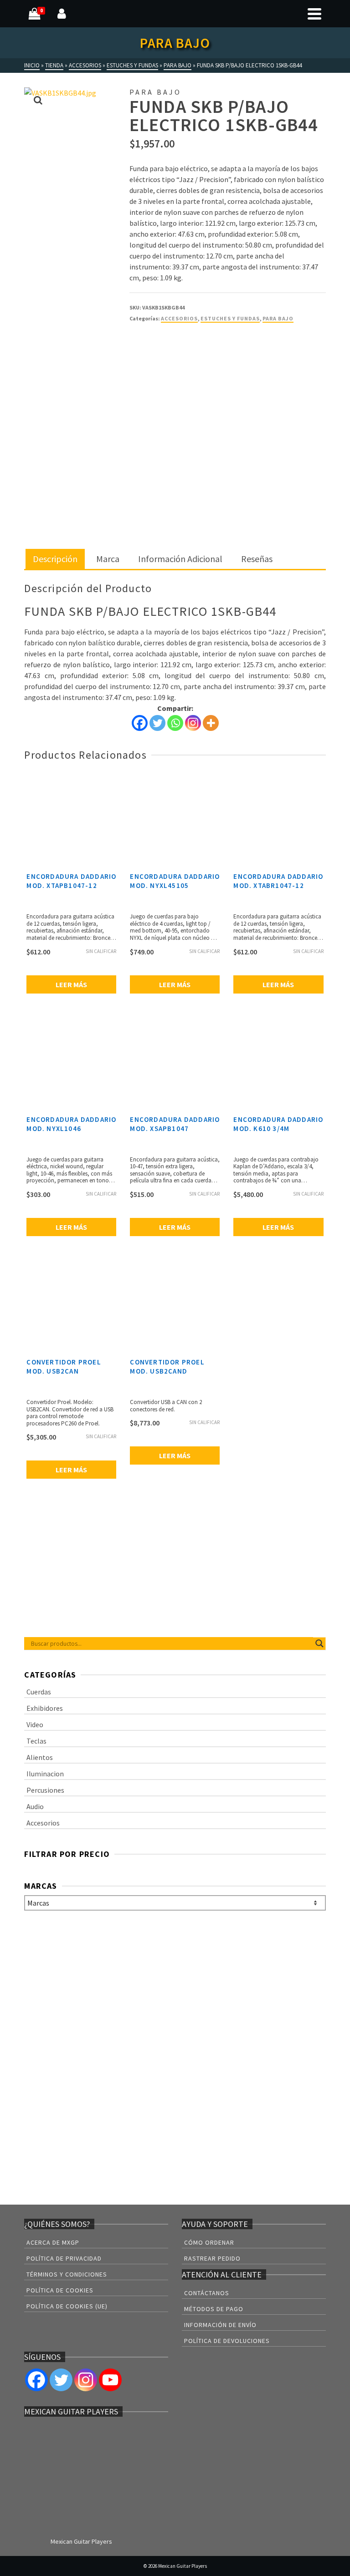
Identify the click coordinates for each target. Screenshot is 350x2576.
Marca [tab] (108, 559)
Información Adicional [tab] (180, 559)
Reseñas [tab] (257, 559)
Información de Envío (220, 2325)
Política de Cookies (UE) (67, 2306)
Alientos (40, 1757)
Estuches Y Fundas (230, 318)
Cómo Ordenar (209, 2242)
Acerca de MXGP (53, 2242)
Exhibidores (45, 1708)
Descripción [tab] (55, 559)
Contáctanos (207, 2293)
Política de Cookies (60, 2290)
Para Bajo (278, 318)
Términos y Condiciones (67, 2274)
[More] (211, 723)
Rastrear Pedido (212, 2258)
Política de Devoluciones (227, 2341)
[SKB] (164, 365)
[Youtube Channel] (110, 2380)
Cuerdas (39, 1692)
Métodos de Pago (214, 2309)
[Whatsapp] (175, 723)
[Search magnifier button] (319, 1643)
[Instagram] (193, 723)
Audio (35, 1806)
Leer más (71, 984)
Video (35, 1724)
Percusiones (45, 1790)
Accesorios (179, 318)
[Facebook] (140, 723)
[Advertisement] (175, 482)
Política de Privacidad (64, 2258)
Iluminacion (45, 1774)
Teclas (36, 1741)
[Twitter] (157, 723)
